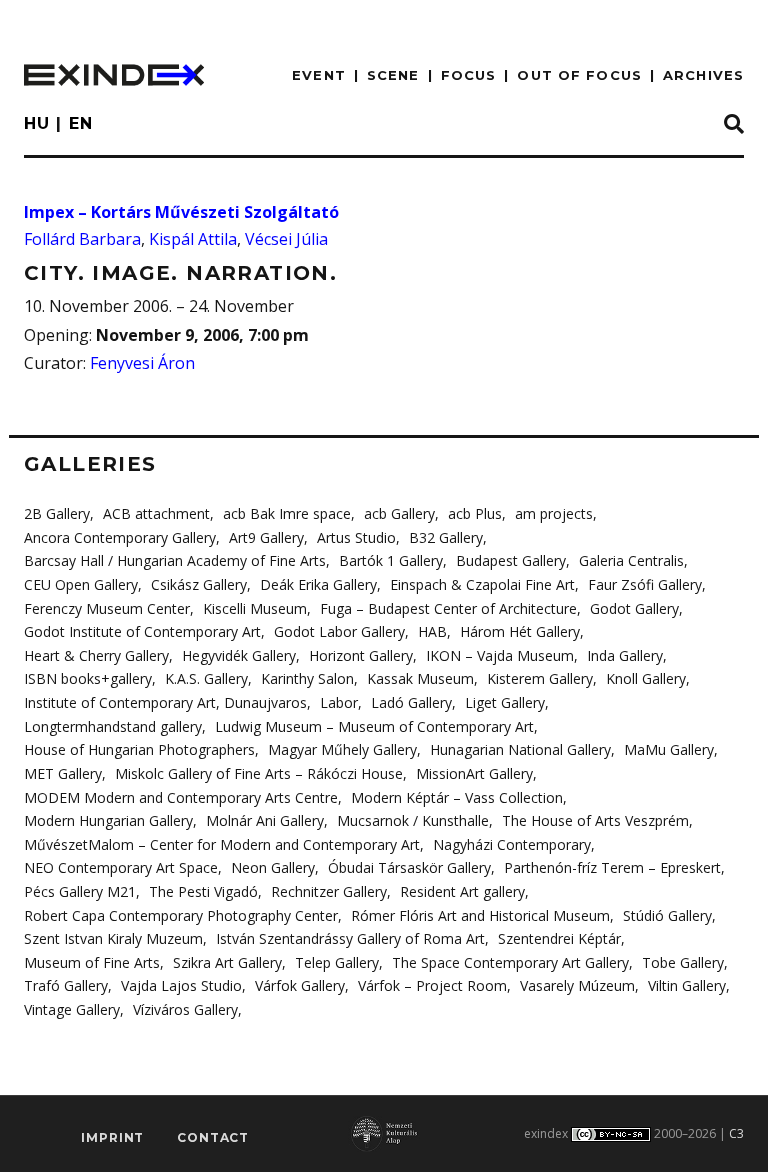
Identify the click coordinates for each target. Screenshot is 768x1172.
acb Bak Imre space (287, 513)
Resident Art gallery (462, 891)
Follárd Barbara (82, 239)
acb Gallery (399, 513)
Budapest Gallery (511, 560)
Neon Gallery (273, 867)
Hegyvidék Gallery (239, 655)
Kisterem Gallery (540, 678)
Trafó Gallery (66, 985)
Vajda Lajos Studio (181, 985)
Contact (213, 1137)
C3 (736, 1133)
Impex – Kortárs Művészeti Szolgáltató (181, 212)
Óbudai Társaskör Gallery (409, 867)
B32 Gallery (446, 537)
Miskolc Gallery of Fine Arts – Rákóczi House (259, 773)
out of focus (579, 75)
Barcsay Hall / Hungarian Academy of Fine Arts (175, 560)
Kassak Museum (420, 678)
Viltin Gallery (687, 985)
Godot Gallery (634, 608)
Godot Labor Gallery (339, 631)
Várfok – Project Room (432, 985)
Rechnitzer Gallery (329, 891)
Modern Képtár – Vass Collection (457, 797)
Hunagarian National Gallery (520, 749)
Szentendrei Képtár (559, 938)
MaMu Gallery (669, 749)
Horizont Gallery (361, 655)
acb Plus (475, 513)
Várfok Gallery (300, 985)
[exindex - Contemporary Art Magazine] (114, 75)
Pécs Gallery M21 (80, 891)
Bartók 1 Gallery (391, 560)
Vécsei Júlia (286, 239)
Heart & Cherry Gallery (96, 655)
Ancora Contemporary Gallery (120, 537)
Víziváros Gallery (185, 1009)
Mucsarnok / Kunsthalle (413, 820)
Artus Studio (356, 537)
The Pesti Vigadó (203, 891)
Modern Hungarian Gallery (108, 820)
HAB (432, 631)
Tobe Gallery (683, 962)
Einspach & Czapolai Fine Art (482, 584)
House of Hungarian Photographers (139, 749)
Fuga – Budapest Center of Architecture (448, 608)
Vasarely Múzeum (577, 985)
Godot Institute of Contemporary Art (142, 631)
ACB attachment (156, 513)
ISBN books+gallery (88, 678)
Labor (339, 702)
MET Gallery (63, 773)
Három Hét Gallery (520, 631)
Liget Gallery (505, 702)
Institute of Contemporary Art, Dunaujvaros (165, 702)
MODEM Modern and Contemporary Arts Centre (181, 797)
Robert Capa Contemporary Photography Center (181, 915)
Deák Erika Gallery (318, 584)
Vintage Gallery (72, 1009)
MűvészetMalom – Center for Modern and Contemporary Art (222, 844)
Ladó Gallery (411, 702)
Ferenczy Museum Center (107, 608)
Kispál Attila (193, 239)
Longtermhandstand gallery (113, 726)
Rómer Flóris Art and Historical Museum (480, 915)
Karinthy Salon (307, 678)
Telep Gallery (337, 962)
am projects (554, 513)
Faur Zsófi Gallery (645, 584)
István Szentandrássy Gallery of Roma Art (350, 938)
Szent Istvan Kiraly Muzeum (113, 938)
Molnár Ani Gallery (265, 820)
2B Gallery (57, 513)
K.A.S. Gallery (206, 678)
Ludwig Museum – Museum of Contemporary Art (374, 726)
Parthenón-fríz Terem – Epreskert (612, 867)
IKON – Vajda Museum (500, 655)
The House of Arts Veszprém (595, 820)
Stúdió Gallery (667, 915)
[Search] (734, 125)
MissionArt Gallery (474, 773)
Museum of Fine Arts (92, 962)
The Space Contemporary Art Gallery (510, 962)
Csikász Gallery (199, 584)
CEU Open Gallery (81, 584)
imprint (112, 1137)
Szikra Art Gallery (227, 962)
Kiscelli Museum (255, 608)
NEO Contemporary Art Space (121, 867)
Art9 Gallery (266, 537)
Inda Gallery (625, 655)
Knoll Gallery (646, 678)
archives (703, 75)
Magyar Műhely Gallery (342, 749)
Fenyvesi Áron (142, 363)
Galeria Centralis (631, 560)
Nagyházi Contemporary (512, 844)
